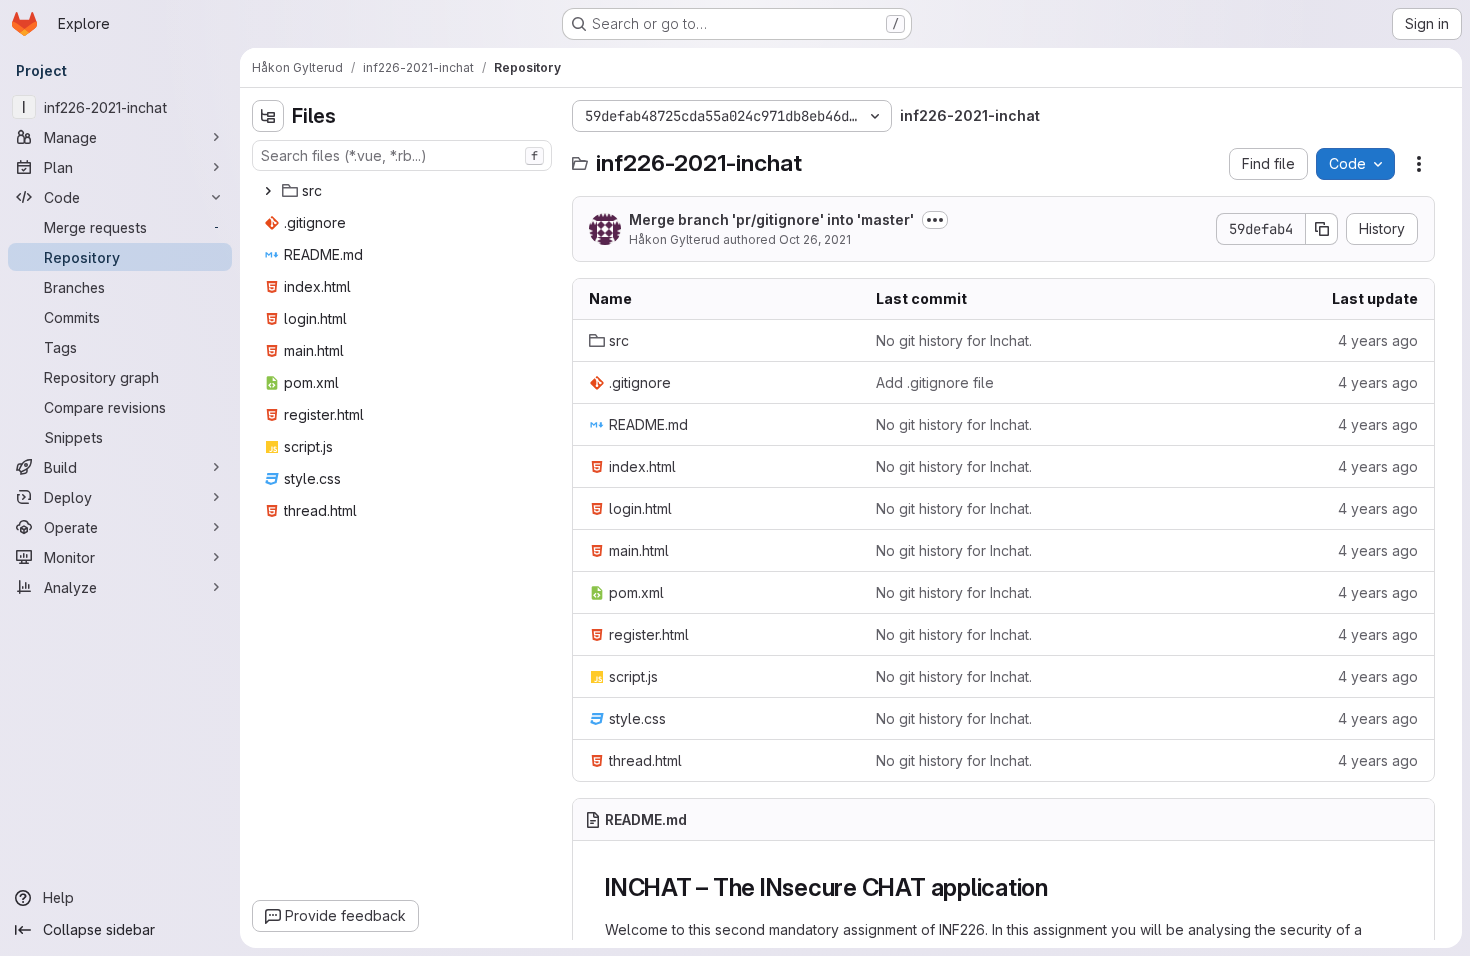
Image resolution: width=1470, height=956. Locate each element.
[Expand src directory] (268, 191)
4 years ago (1378, 340)
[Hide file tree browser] (268, 116)
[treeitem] (404, 191)
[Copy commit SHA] (1322, 229)
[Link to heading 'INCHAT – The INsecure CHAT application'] (1061, 887)
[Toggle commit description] (935, 220)
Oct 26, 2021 (815, 239)
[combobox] (402, 155)
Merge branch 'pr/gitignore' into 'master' (771, 219)
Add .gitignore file (935, 382)
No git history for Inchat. (954, 340)
